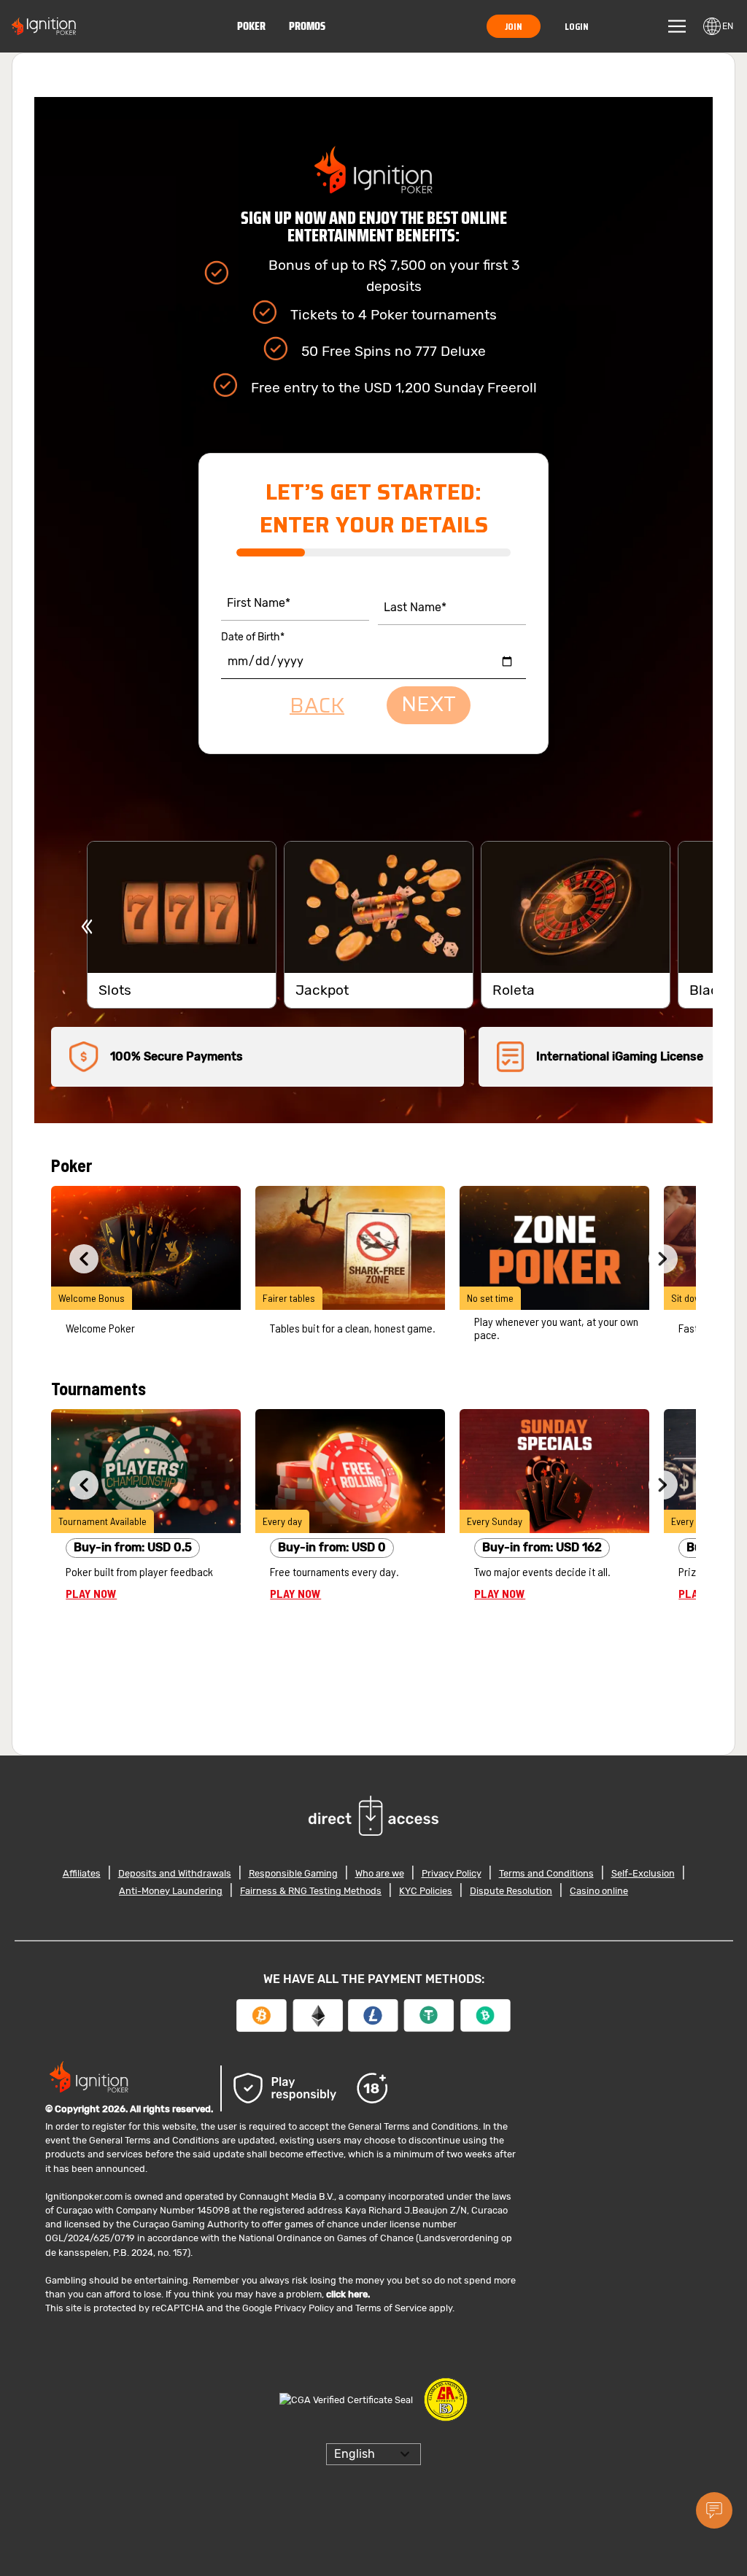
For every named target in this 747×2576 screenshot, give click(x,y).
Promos (310, 26)
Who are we (380, 1873)
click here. (348, 2294)
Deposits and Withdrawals (175, 1873)
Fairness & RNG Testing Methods (311, 1891)
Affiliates (82, 1873)
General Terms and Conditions (413, 2126)
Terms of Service (391, 2308)
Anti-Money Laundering (171, 1891)
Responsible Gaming (293, 1873)
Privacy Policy (452, 1873)
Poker (254, 26)
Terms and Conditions (546, 1873)
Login (578, 26)
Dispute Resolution (511, 1891)
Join (518, 26)
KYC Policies (426, 1891)
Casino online (599, 1891)
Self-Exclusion (643, 1873)
